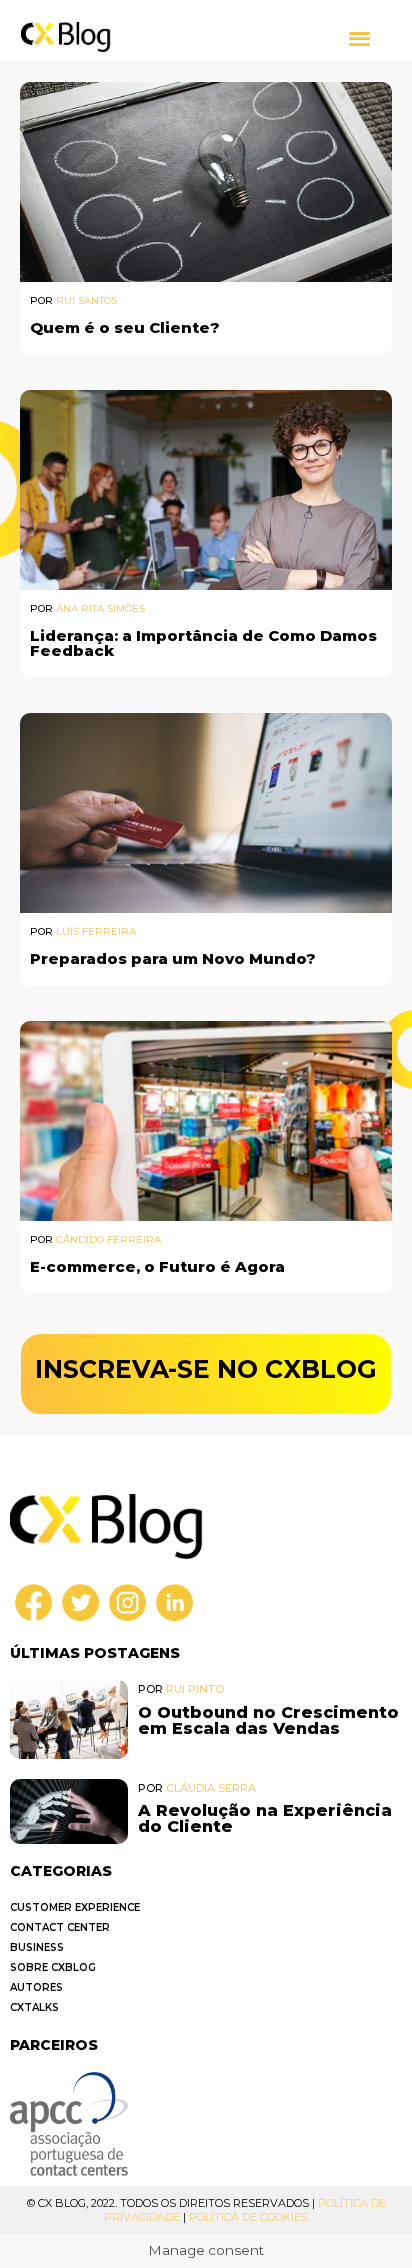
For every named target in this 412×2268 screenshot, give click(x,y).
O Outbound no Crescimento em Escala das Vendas (268, 1720)
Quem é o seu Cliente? (125, 327)
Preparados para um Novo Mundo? (173, 958)
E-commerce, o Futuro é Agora (157, 1266)
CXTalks (34, 2007)
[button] (360, 37)
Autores (36, 1987)
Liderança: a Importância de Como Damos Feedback (203, 643)
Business (37, 1947)
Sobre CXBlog (53, 1967)
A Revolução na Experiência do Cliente (265, 1818)
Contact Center (60, 1927)
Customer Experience (75, 1907)
